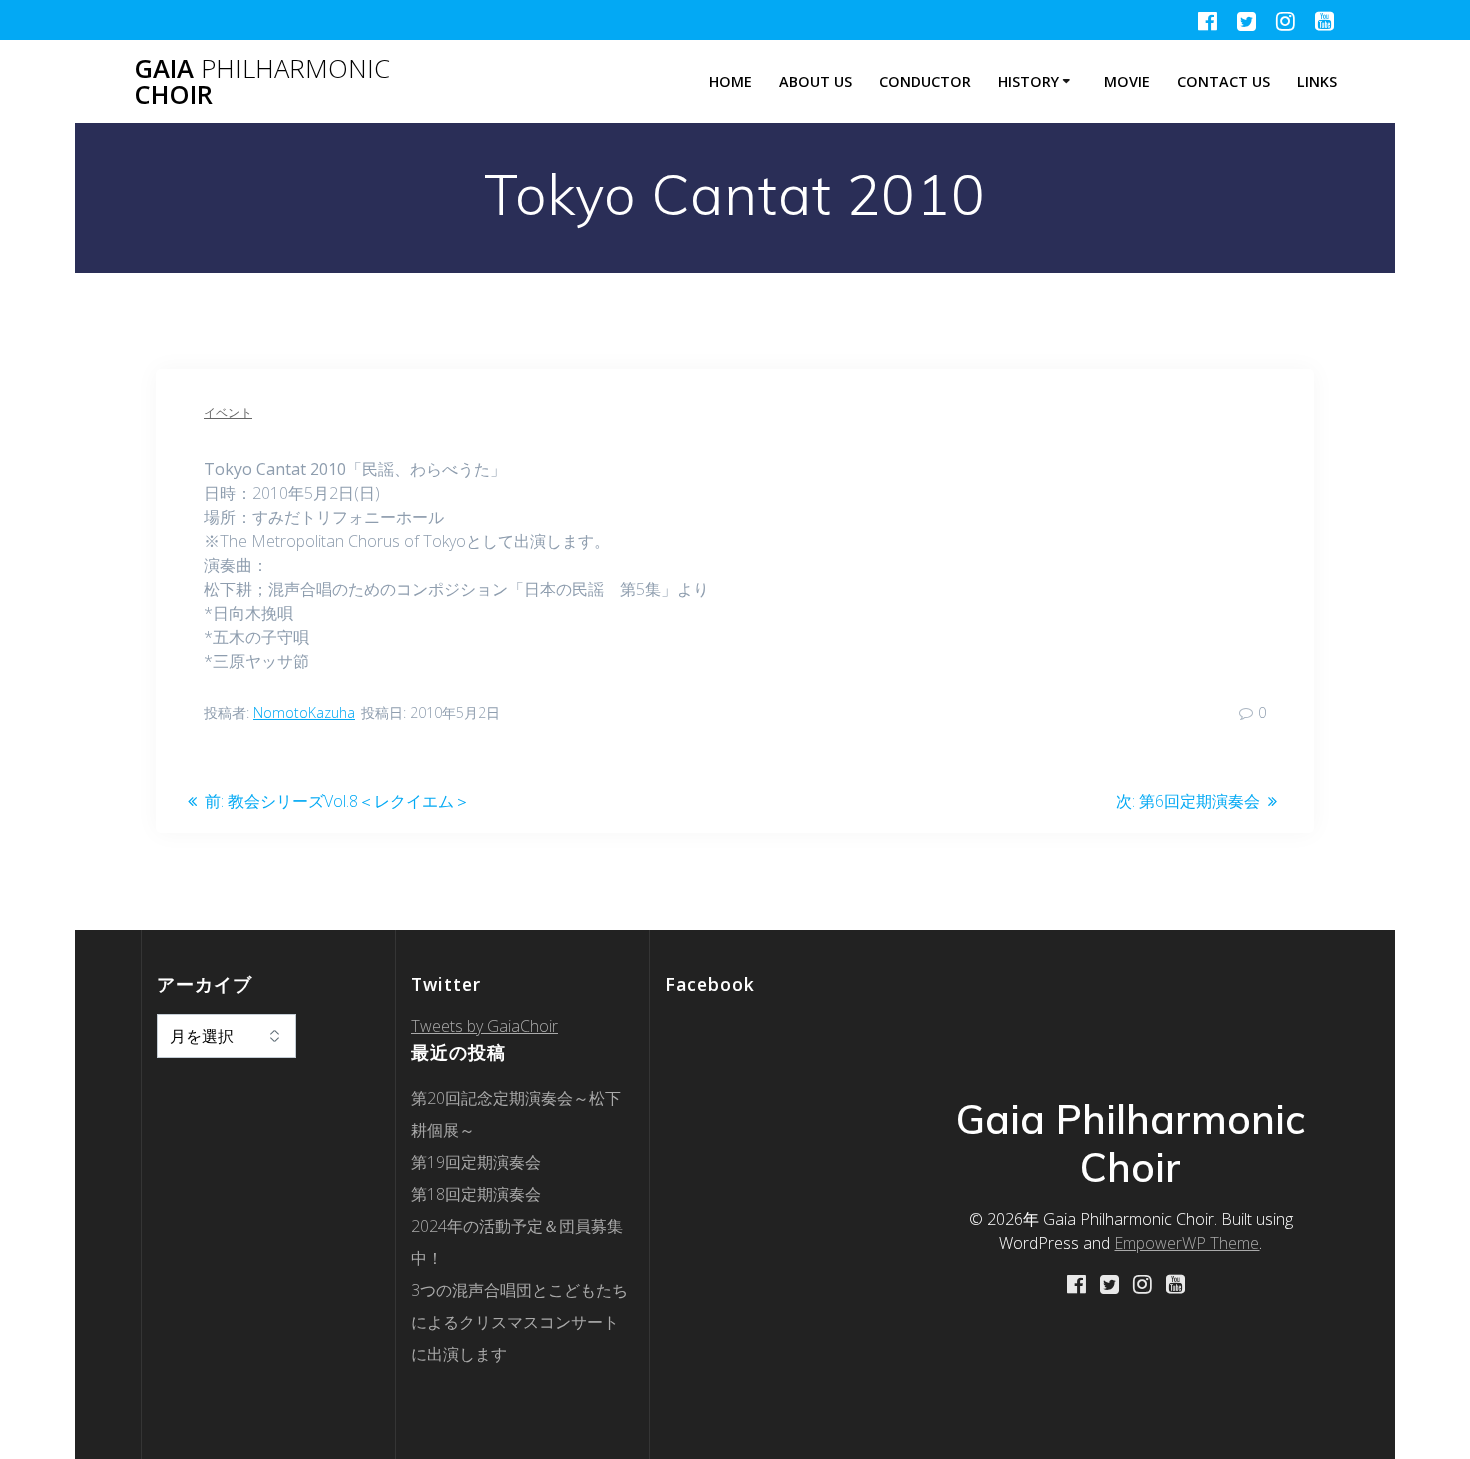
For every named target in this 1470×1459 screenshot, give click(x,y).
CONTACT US (1223, 81)
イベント (228, 412)
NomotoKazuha (304, 712)
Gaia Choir (262, 81)
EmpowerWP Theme (1186, 1243)
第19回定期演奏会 (476, 1162)
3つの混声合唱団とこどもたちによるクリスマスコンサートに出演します (519, 1322)
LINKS (1317, 81)
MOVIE (1127, 81)
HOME (730, 81)
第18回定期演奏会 (476, 1194)
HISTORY (1028, 81)
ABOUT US (815, 81)
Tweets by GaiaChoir (484, 1026)
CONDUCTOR (925, 81)
